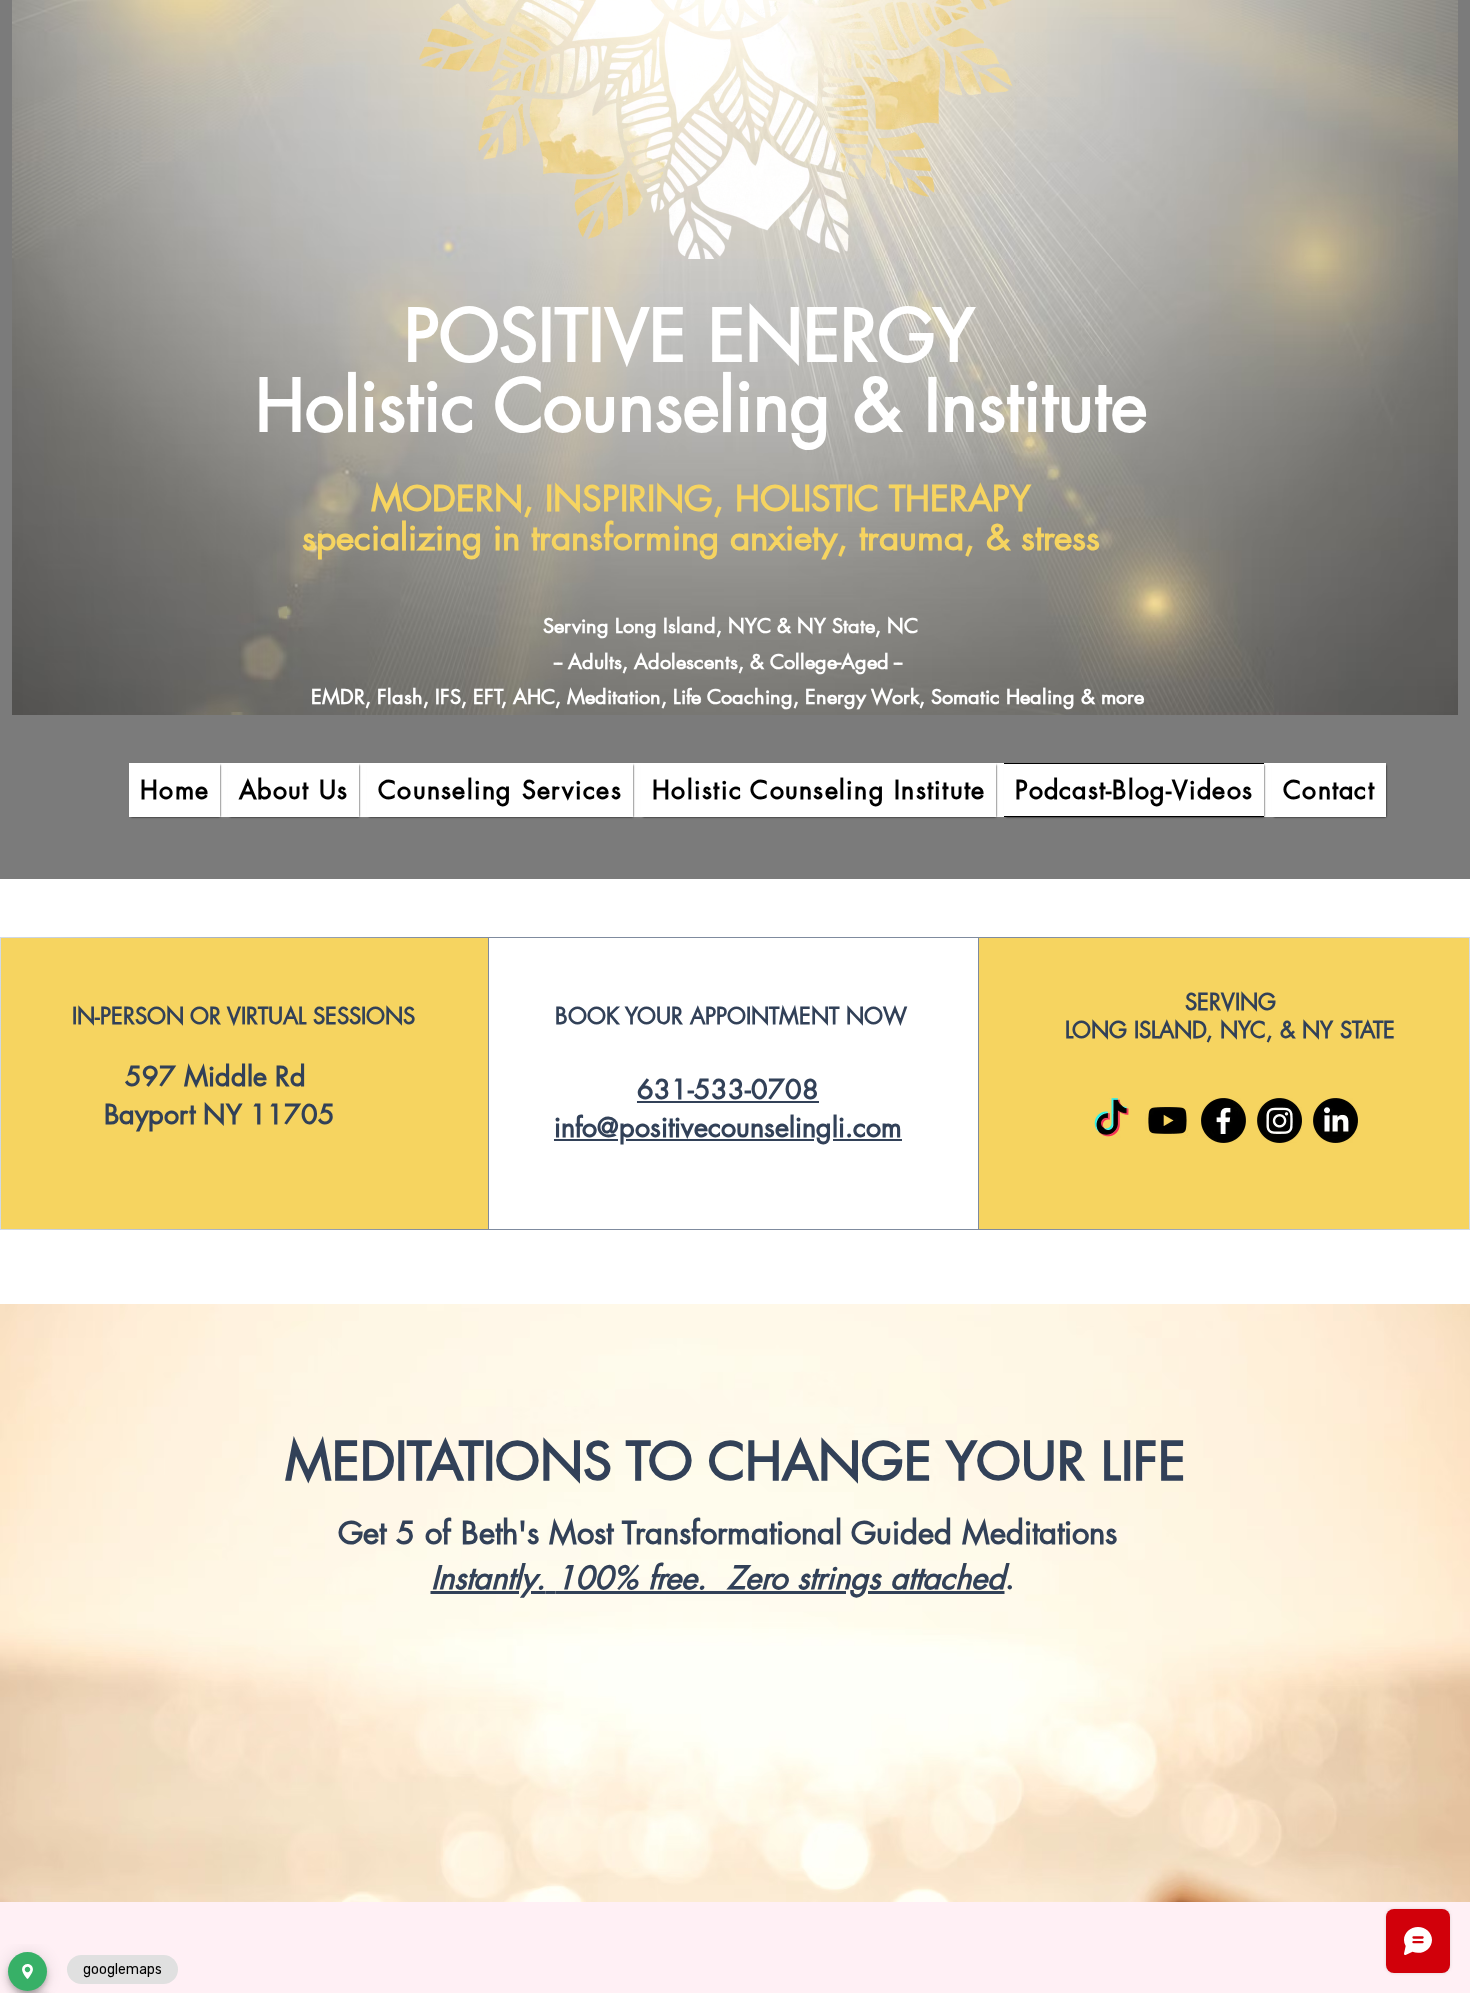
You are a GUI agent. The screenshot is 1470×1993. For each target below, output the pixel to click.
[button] (293, 790)
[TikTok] (1111, 1120)
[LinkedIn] (1335, 1120)
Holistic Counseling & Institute (701, 406)
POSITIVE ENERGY (700, 336)
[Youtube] (1167, 1120)
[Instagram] (1279, 1120)
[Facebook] (1223, 1120)
